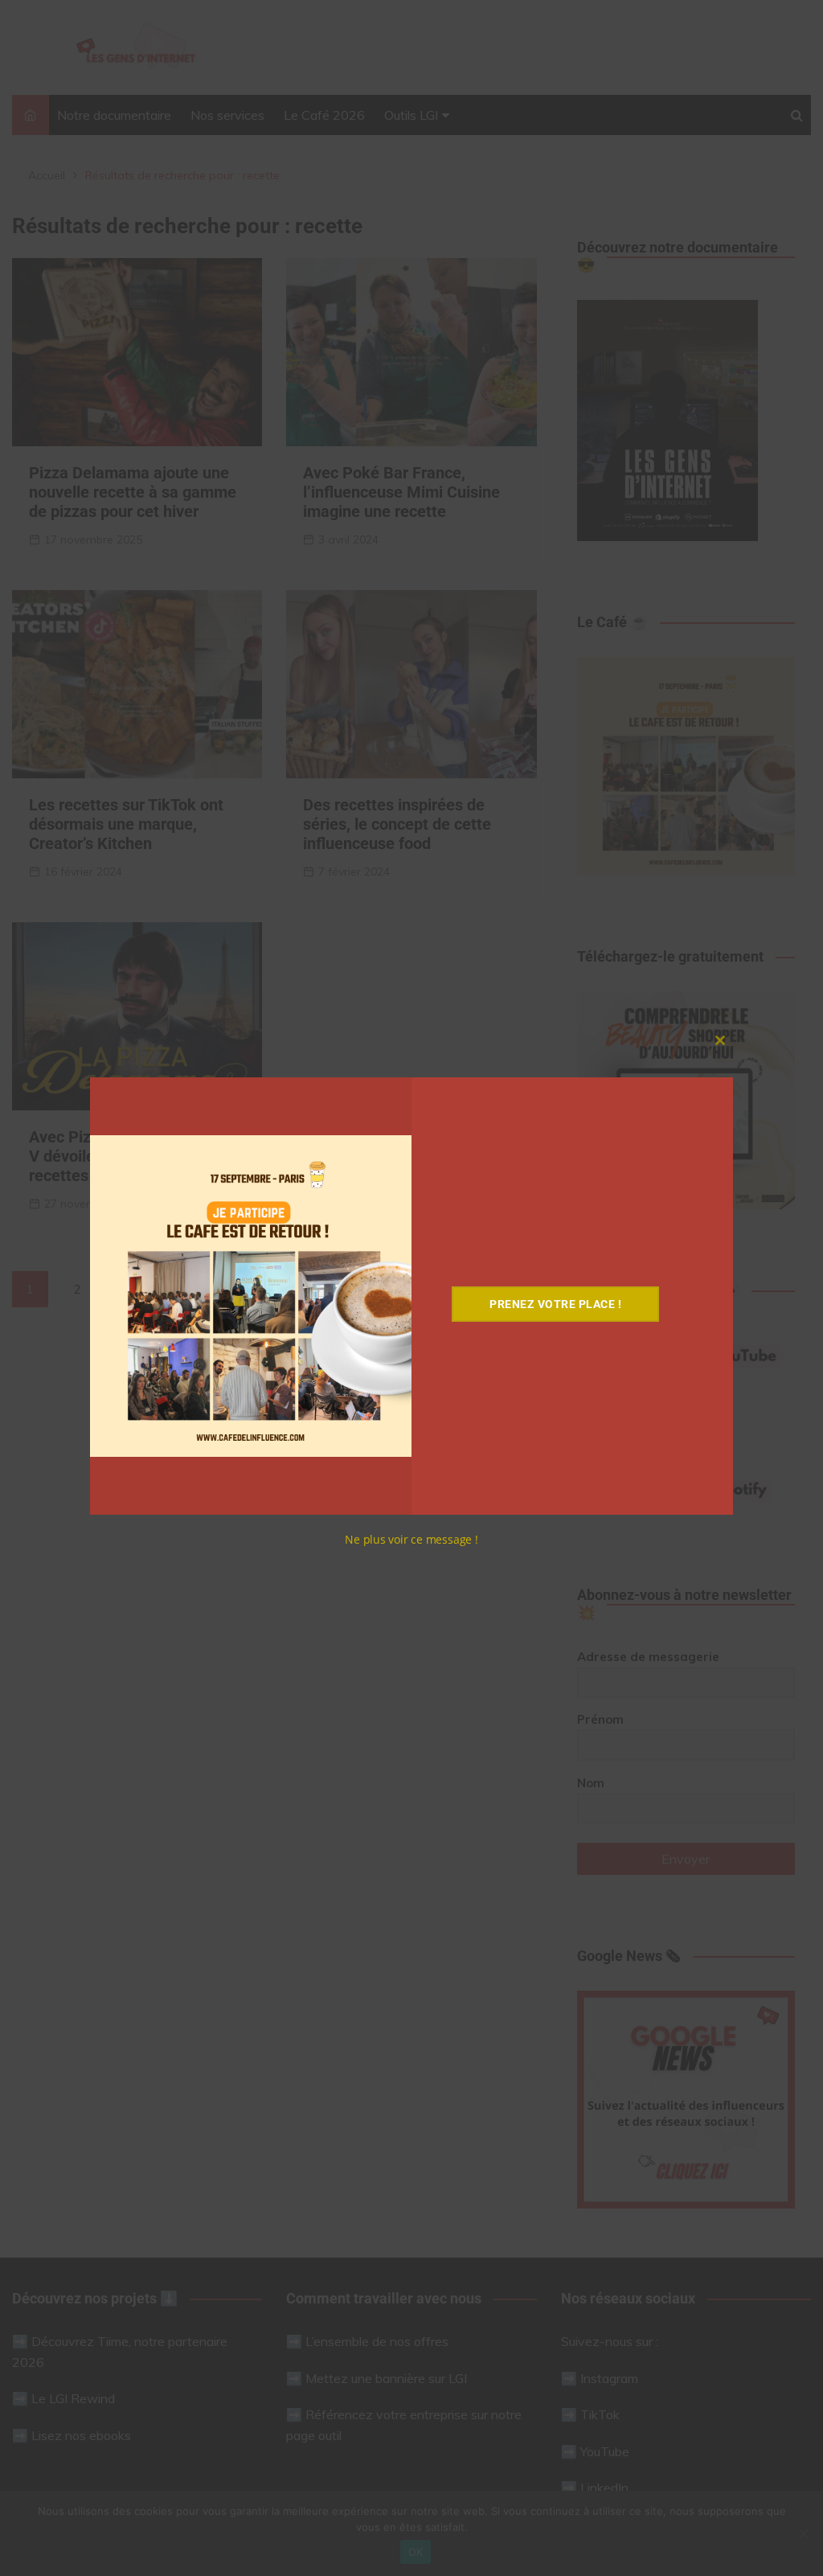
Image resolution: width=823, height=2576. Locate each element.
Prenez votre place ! (555, 1304)
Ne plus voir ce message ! (411, 1539)
